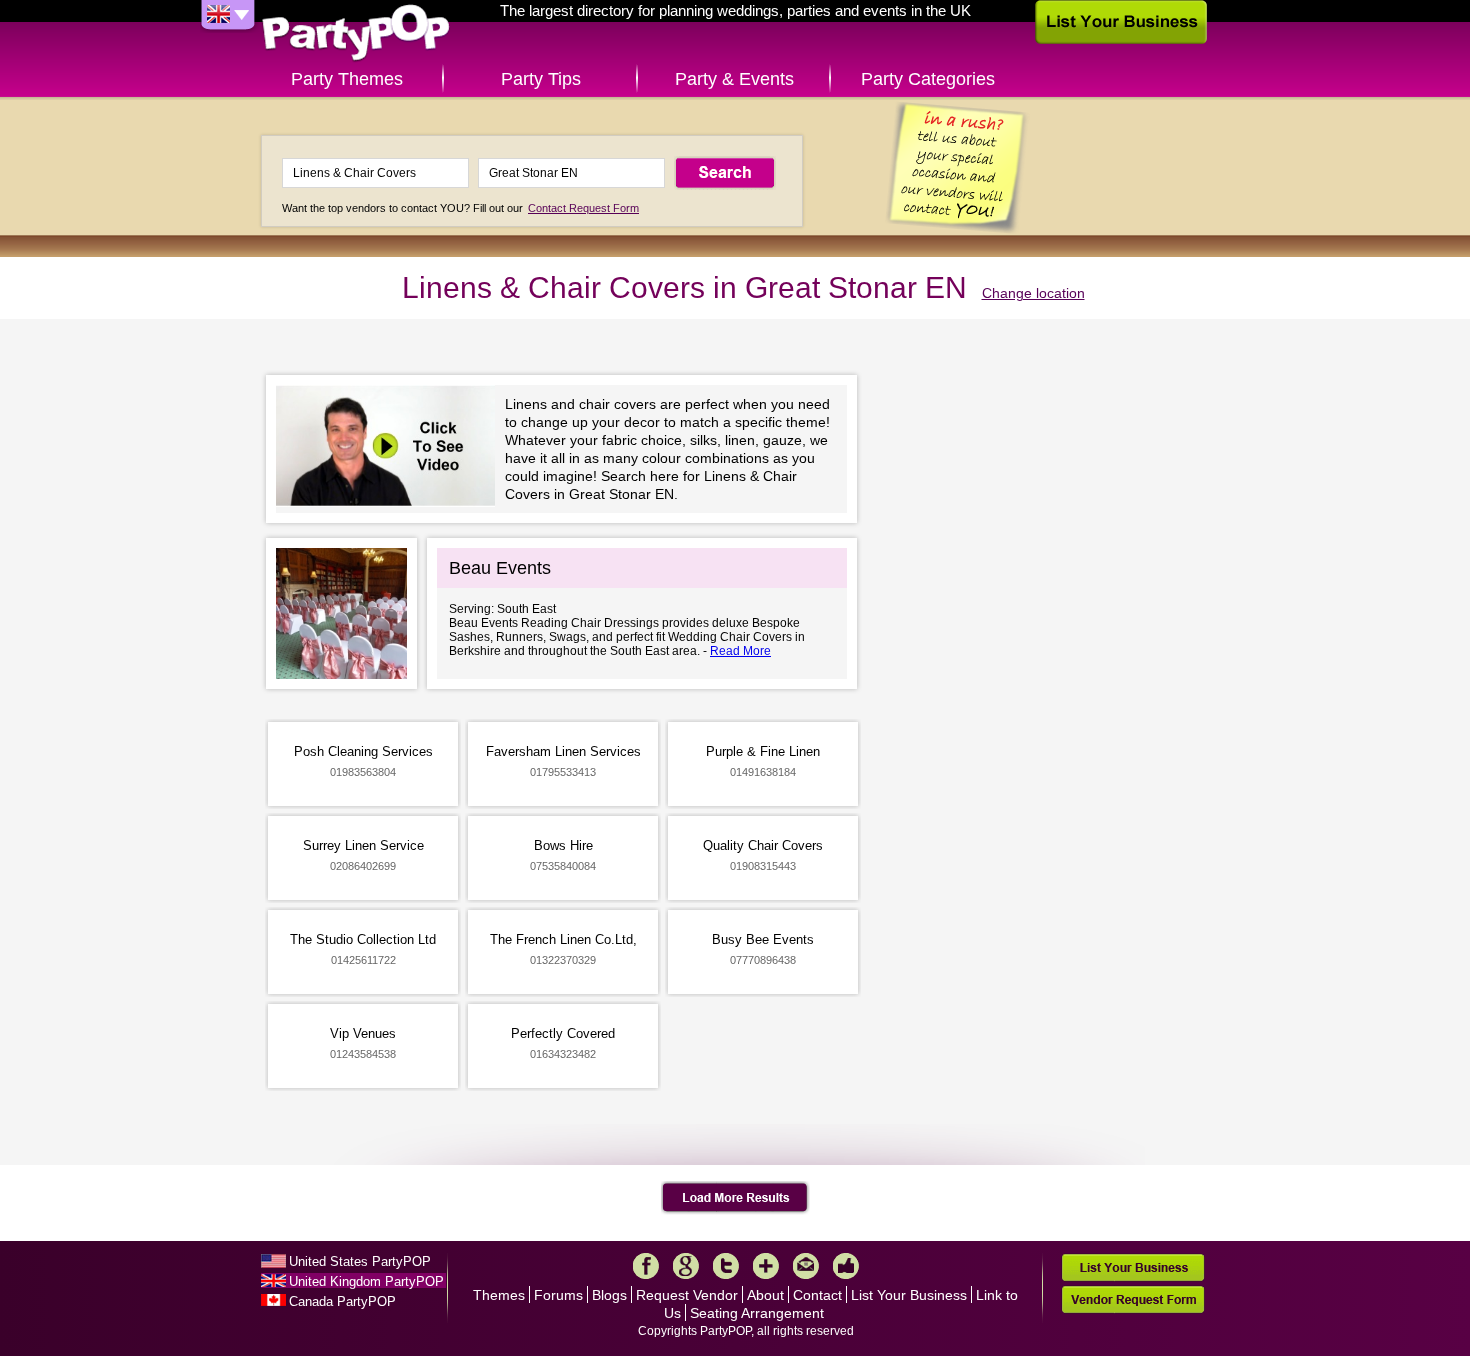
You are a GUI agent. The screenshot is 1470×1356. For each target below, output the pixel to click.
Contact (817, 1295)
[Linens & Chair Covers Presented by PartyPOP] (390, 448)
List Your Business (909, 1295)
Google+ (686, 1266)
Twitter (726, 1266)
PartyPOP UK (356, 33)
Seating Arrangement (757, 1313)
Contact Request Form (583, 208)
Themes (499, 1295)
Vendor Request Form (1133, 1299)
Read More (740, 651)
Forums (558, 1295)
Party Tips (541, 79)
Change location (1033, 293)
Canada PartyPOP (342, 1301)
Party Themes (347, 79)
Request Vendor (687, 1295)
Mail (806, 1266)
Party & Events (734, 79)
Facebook (646, 1266)
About (765, 1295)
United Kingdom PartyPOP (366, 1281)
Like (846, 1266)
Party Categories (928, 79)
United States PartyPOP (360, 1261)
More (766, 1266)
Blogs (609, 1295)
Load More (735, 1198)
